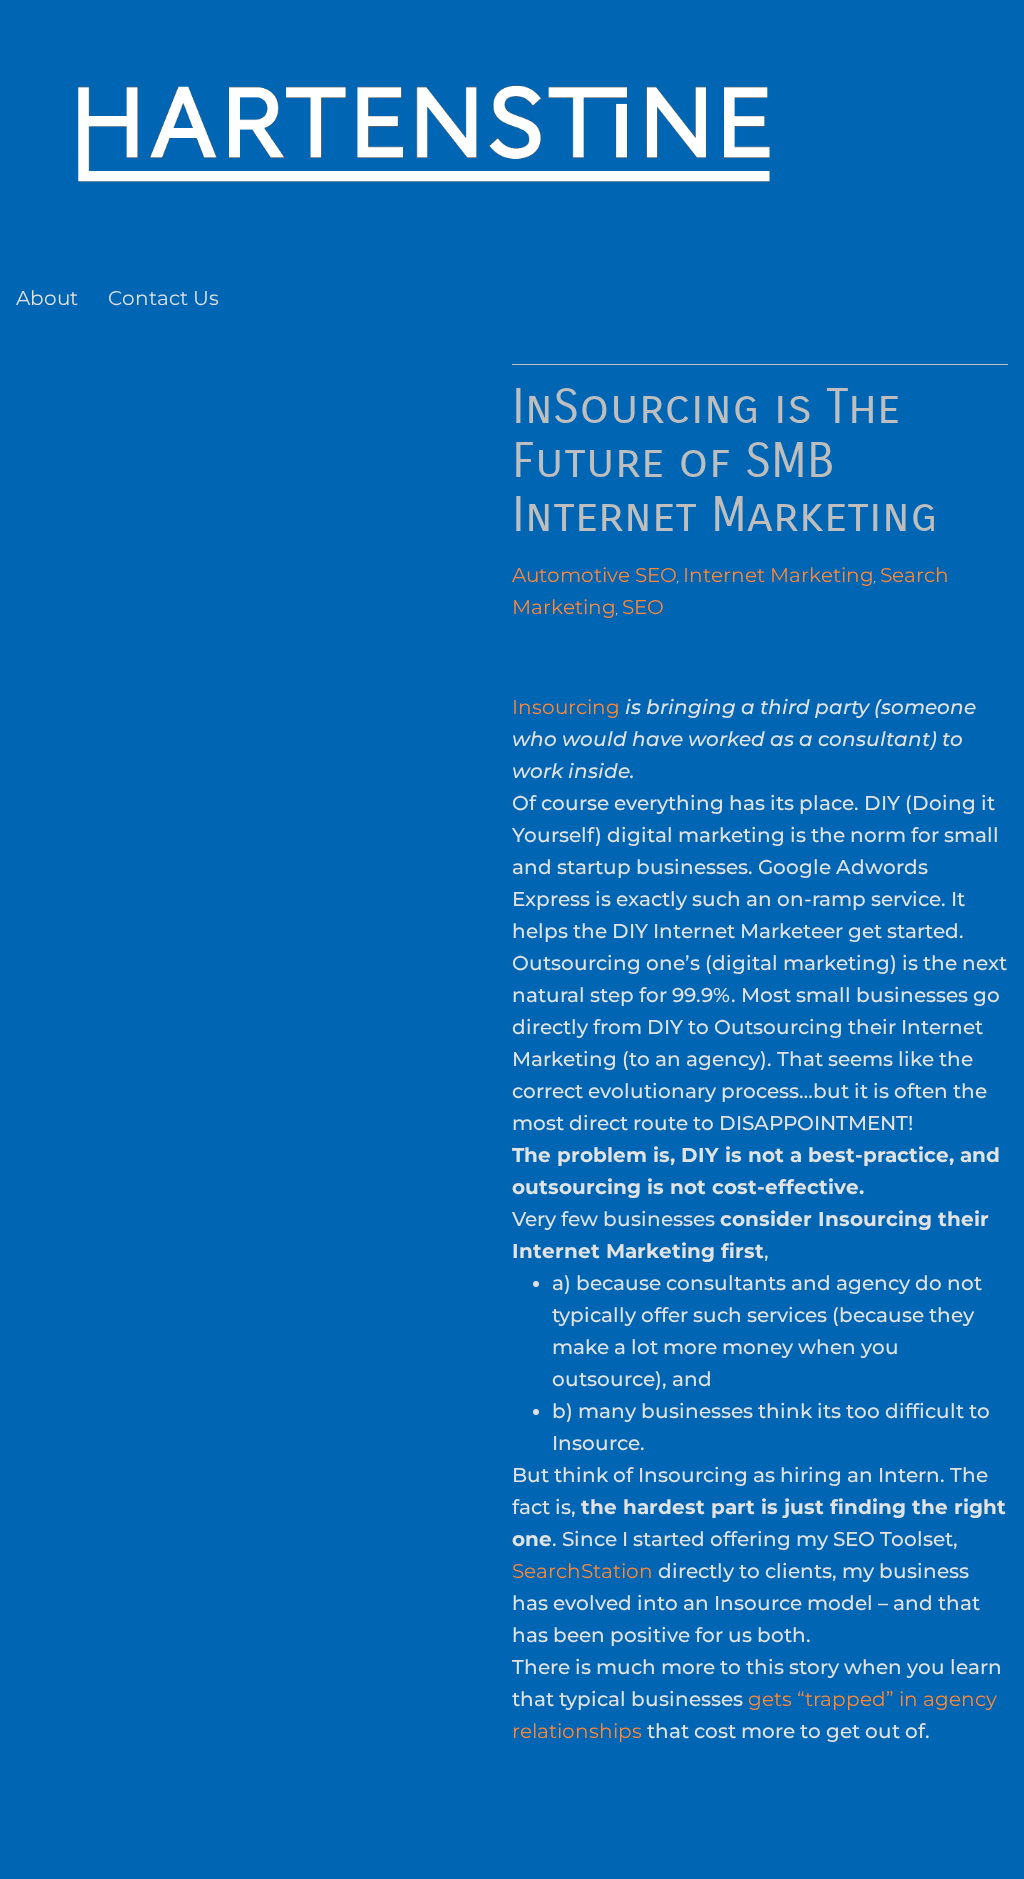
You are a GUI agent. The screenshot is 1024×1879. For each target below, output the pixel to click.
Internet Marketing (778, 575)
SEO (643, 607)
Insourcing (566, 707)
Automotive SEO (594, 575)
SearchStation (582, 1571)
